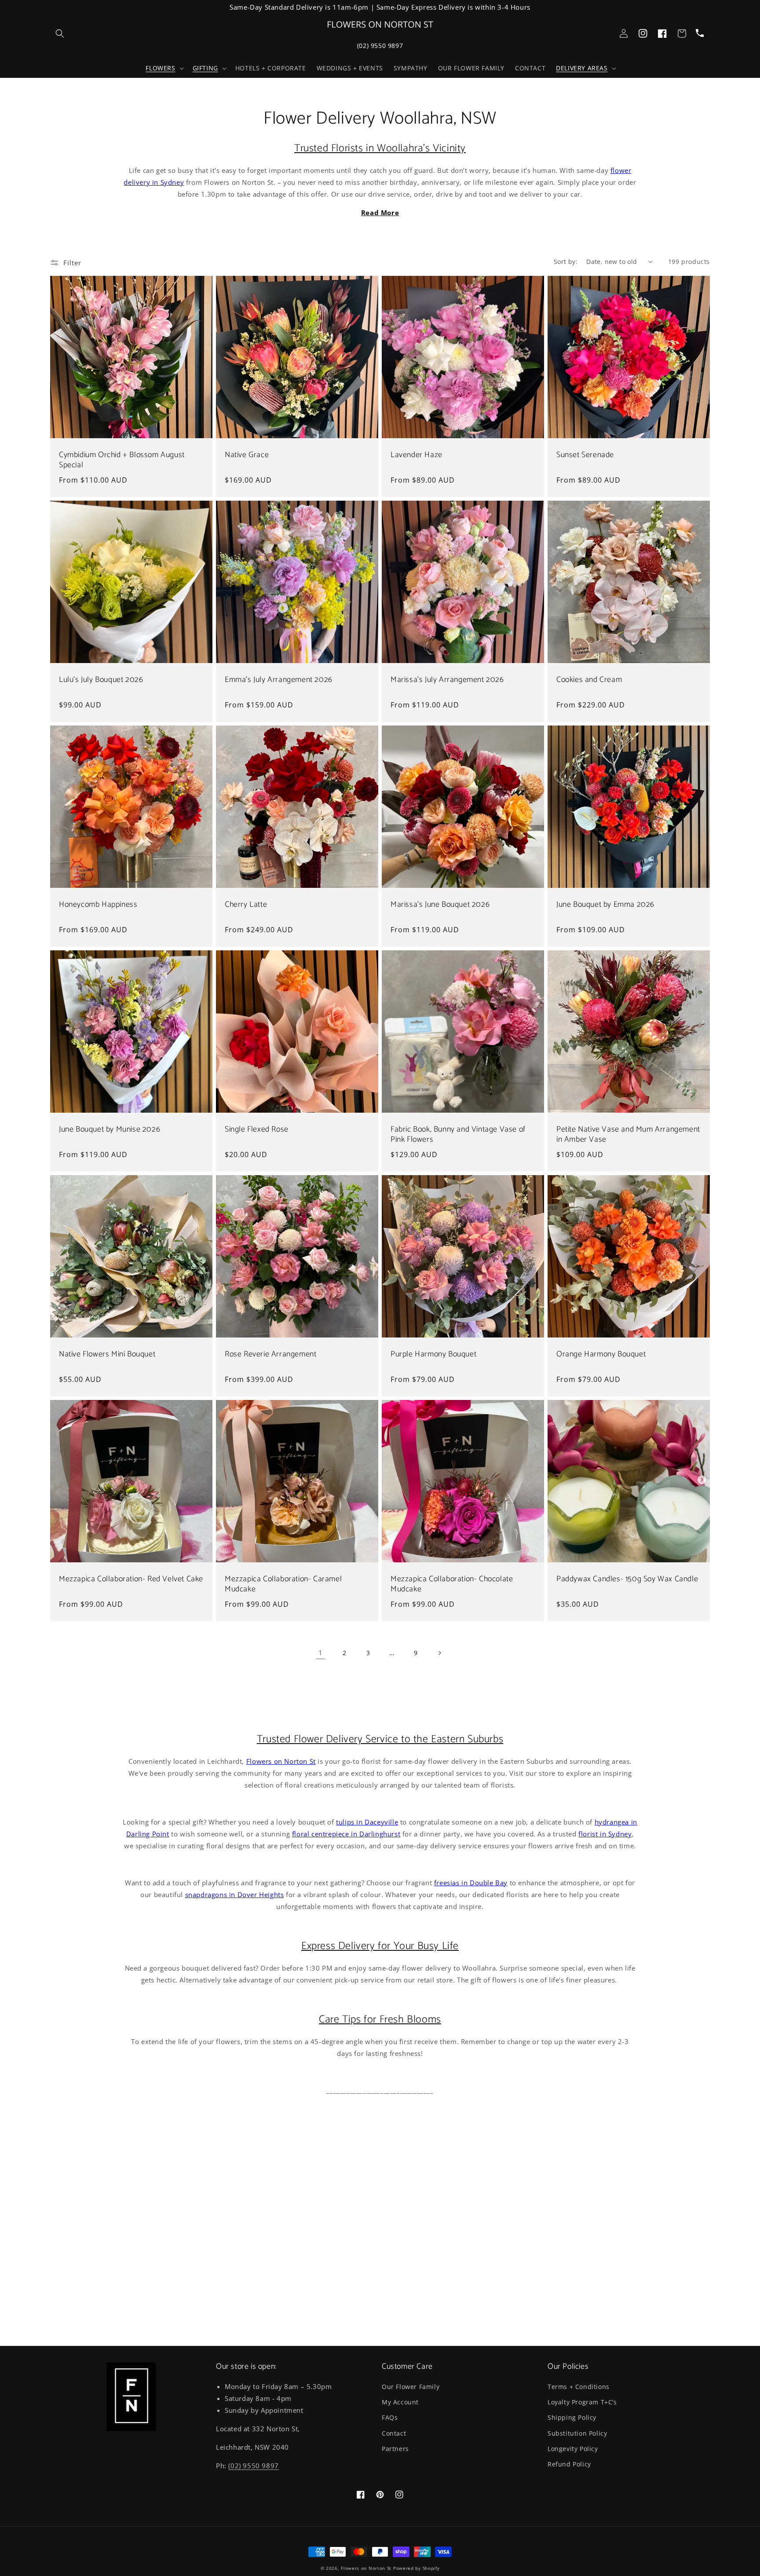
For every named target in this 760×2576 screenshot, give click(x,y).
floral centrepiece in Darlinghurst (346, 1834)
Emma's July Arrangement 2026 (279, 680)
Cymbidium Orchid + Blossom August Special (122, 460)
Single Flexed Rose (257, 1130)
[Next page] (439, 1653)
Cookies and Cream (589, 680)
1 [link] (321, 1653)
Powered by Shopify (417, 2568)
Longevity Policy (573, 2449)
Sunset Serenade (585, 455)
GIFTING (205, 68)
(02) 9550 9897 (380, 46)
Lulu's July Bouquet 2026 (101, 680)
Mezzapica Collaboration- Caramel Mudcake (283, 1585)
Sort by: (566, 262)
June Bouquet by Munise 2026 (110, 1130)
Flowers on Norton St (281, 1761)
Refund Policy (569, 2464)
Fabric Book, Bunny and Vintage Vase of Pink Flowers (458, 1135)
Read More (380, 213)
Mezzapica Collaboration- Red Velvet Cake (131, 1579)
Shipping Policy (572, 2417)
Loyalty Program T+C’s (582, 2402)
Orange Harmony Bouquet (601, 1354)
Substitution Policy (577, 2433)
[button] (164, 68)
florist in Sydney (605, 1834)
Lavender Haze (417, 455)
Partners (395, 2449)
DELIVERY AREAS (582, 68)
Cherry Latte (246, 905)
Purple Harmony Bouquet (433, 1354)
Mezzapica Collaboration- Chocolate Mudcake (452, 1585)
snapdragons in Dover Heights (235, 1894)
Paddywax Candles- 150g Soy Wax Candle (627, 1579)
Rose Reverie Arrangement (270, 1354)
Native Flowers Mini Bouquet (107, 1354)
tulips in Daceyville (367, 1822)
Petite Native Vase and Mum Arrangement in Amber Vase (628, 1135)
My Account (400, 2402)
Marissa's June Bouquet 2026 (440, 905)
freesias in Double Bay (471, 1883)
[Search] (60, 33)
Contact (394, 2433)
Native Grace (247, 455)
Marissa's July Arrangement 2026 (447, 680)
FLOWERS (160, 68)
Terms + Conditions (579, 2387)
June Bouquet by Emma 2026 (605, 905)
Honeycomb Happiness (98, 905)
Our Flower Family (411, 2387)
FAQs (390, 2417)
